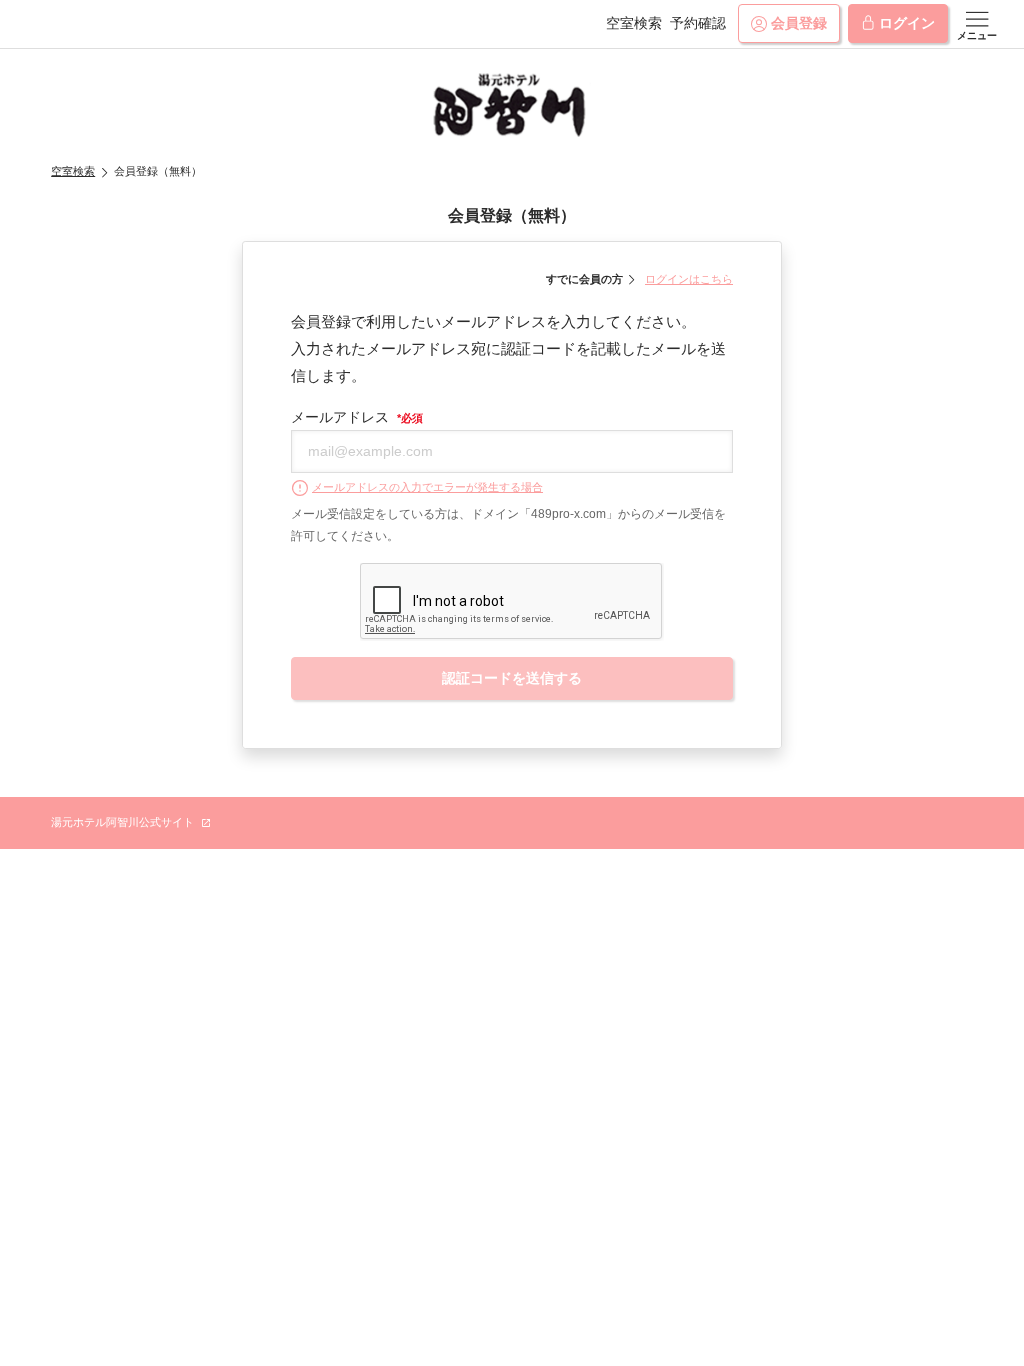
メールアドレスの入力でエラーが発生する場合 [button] (427, 487)
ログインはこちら (689, 279)
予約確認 (698, 23)
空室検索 (634, 23)
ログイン (907, 23)
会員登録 (799, 23)
